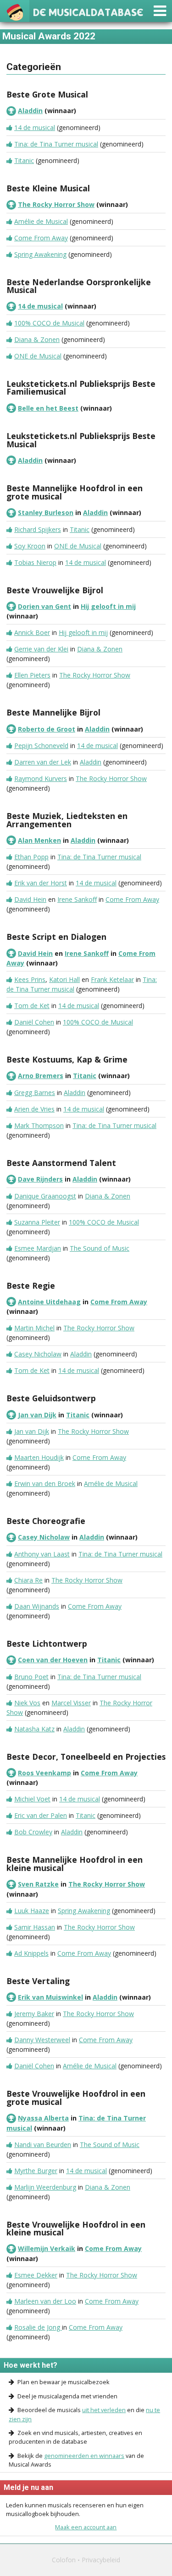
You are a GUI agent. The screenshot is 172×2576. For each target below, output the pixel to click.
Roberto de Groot (47, 729)
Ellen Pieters (32, 675)
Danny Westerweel (42, 2040)
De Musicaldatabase (88, 11)
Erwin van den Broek (45, 1483)
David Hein (30, 899)
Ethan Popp (31, 857)
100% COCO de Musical (49, 323)
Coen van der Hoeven (53, 1660)
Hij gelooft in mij (108, 606)
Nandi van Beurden (43, 2145)
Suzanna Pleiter (37, 1222)
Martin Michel (34, 1328)
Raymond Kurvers (41, 778)
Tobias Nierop (35, 562)
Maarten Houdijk (39, 1457)
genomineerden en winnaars (84, 2456)
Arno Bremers (41, 1076)
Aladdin (30, 111)
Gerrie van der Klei (41, 649)
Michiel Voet (32, 1799)
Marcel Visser (71, 1703)
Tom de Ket (32, 1006)
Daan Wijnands (37, 1606)
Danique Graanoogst (45, 1196)
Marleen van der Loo (45, 2301)
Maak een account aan (86, 2527)
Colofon (64, 2560)
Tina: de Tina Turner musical (56, 144)
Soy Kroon (30, 546)
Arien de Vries (34, 1109)
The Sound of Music (100, 1248)
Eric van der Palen (41, 1815)
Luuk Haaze (32, 1911)
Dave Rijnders (40, 1179)
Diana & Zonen (37, 339)
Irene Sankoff (77, 899)
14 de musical (35, 127)
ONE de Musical (38, 356)
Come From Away (41, 238)
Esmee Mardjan (38, 1248)
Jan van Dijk (37, 1415)
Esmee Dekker (36, 2275)
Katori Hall (64, 979)
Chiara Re (28, 1580)
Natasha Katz (34, 1729)
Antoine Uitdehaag (49, 1302)
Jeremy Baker (34, 2014)
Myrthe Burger (36, 2171)
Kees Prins (30, 979)
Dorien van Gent (44, 606)
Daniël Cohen (34, 1022)
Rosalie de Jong (38, 2327)
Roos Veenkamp (44, 1773)
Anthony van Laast (42, 1554)
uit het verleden (104, 2410)
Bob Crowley (33, 1832)
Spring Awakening (40, 254)
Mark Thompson (39, 1125)
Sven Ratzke (38, 1884)
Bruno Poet (31, 1677)
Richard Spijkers (38, 529)
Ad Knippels (31, 1953)
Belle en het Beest (48, 408)
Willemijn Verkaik (47, 2248)
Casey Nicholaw (38, 1354)
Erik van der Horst (41, 883)
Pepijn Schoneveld (41, 746)
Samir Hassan (35, 1927)
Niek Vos (27, 1703)
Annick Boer (32, 632)
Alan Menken (39, 840)
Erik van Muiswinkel (50, 1997)
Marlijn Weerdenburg (45, 2187)
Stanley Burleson (46, 512)
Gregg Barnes (35, 1093)
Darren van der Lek (43, 762)
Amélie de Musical (41, 221)
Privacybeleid (101, 2560)
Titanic (24, 160)
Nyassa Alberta (43, 2118)
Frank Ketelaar (112, 979)
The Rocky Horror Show (56, 204)
